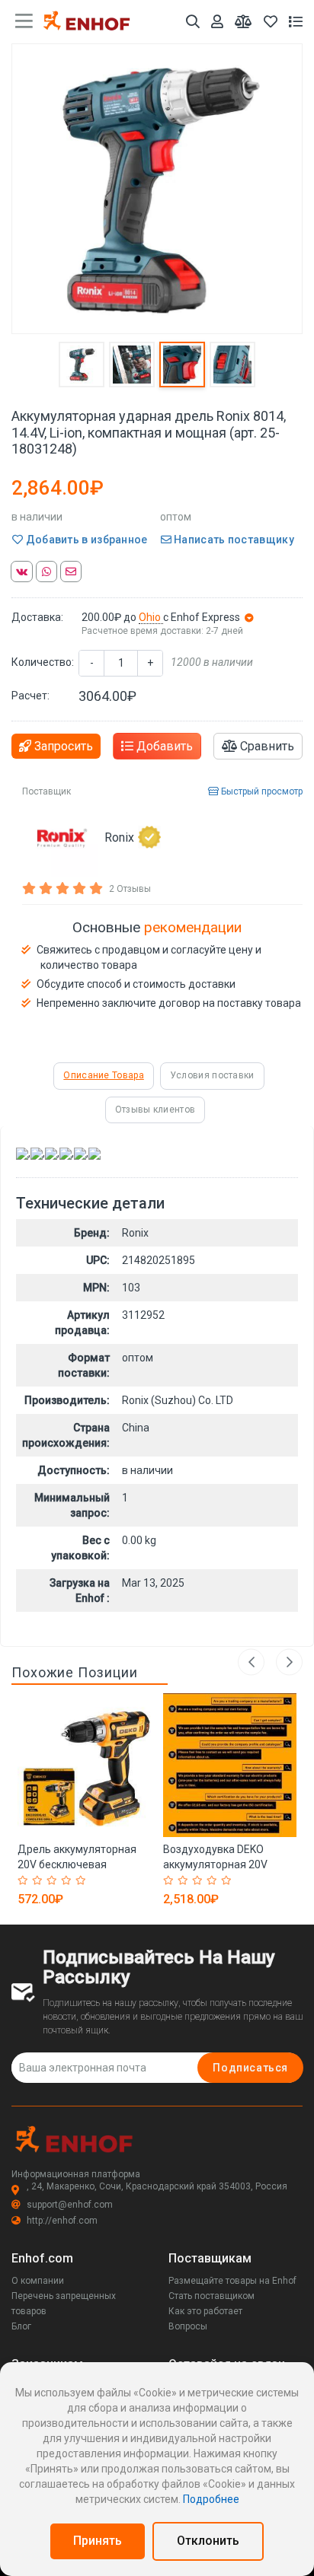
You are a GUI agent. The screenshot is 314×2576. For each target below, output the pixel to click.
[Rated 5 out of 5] (83, 1880)
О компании (38, 2281)
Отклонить (208, 2541)
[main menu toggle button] (24, 21)
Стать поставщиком (211, 2296)
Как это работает (205, 2311)
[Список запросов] (296, 22)
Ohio (151, 617)
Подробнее (211, 2499)
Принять (98, 2541)
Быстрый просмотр (261, 791)
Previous (251, 1662)
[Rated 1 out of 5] (25, 1880)
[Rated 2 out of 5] (39, 1880)
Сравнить (266, 746)
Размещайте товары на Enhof (232, 2281)
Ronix (119, 837)
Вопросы (188, 2326)
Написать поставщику (233, 540)
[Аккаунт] (217, 22)
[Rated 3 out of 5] (54, 1880)
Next (289, 1662)
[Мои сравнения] (244, 22)
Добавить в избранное (85, 540)
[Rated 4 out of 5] (68, 1880)
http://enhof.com (62, 2221)
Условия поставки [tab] (212, 1075)
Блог (21, 2326)
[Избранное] (271, 22)
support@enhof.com (70, 2205)
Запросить (62, 746)
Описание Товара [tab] (104, 1075)
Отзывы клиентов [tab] (155, 1110)
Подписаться (250, 2068)
